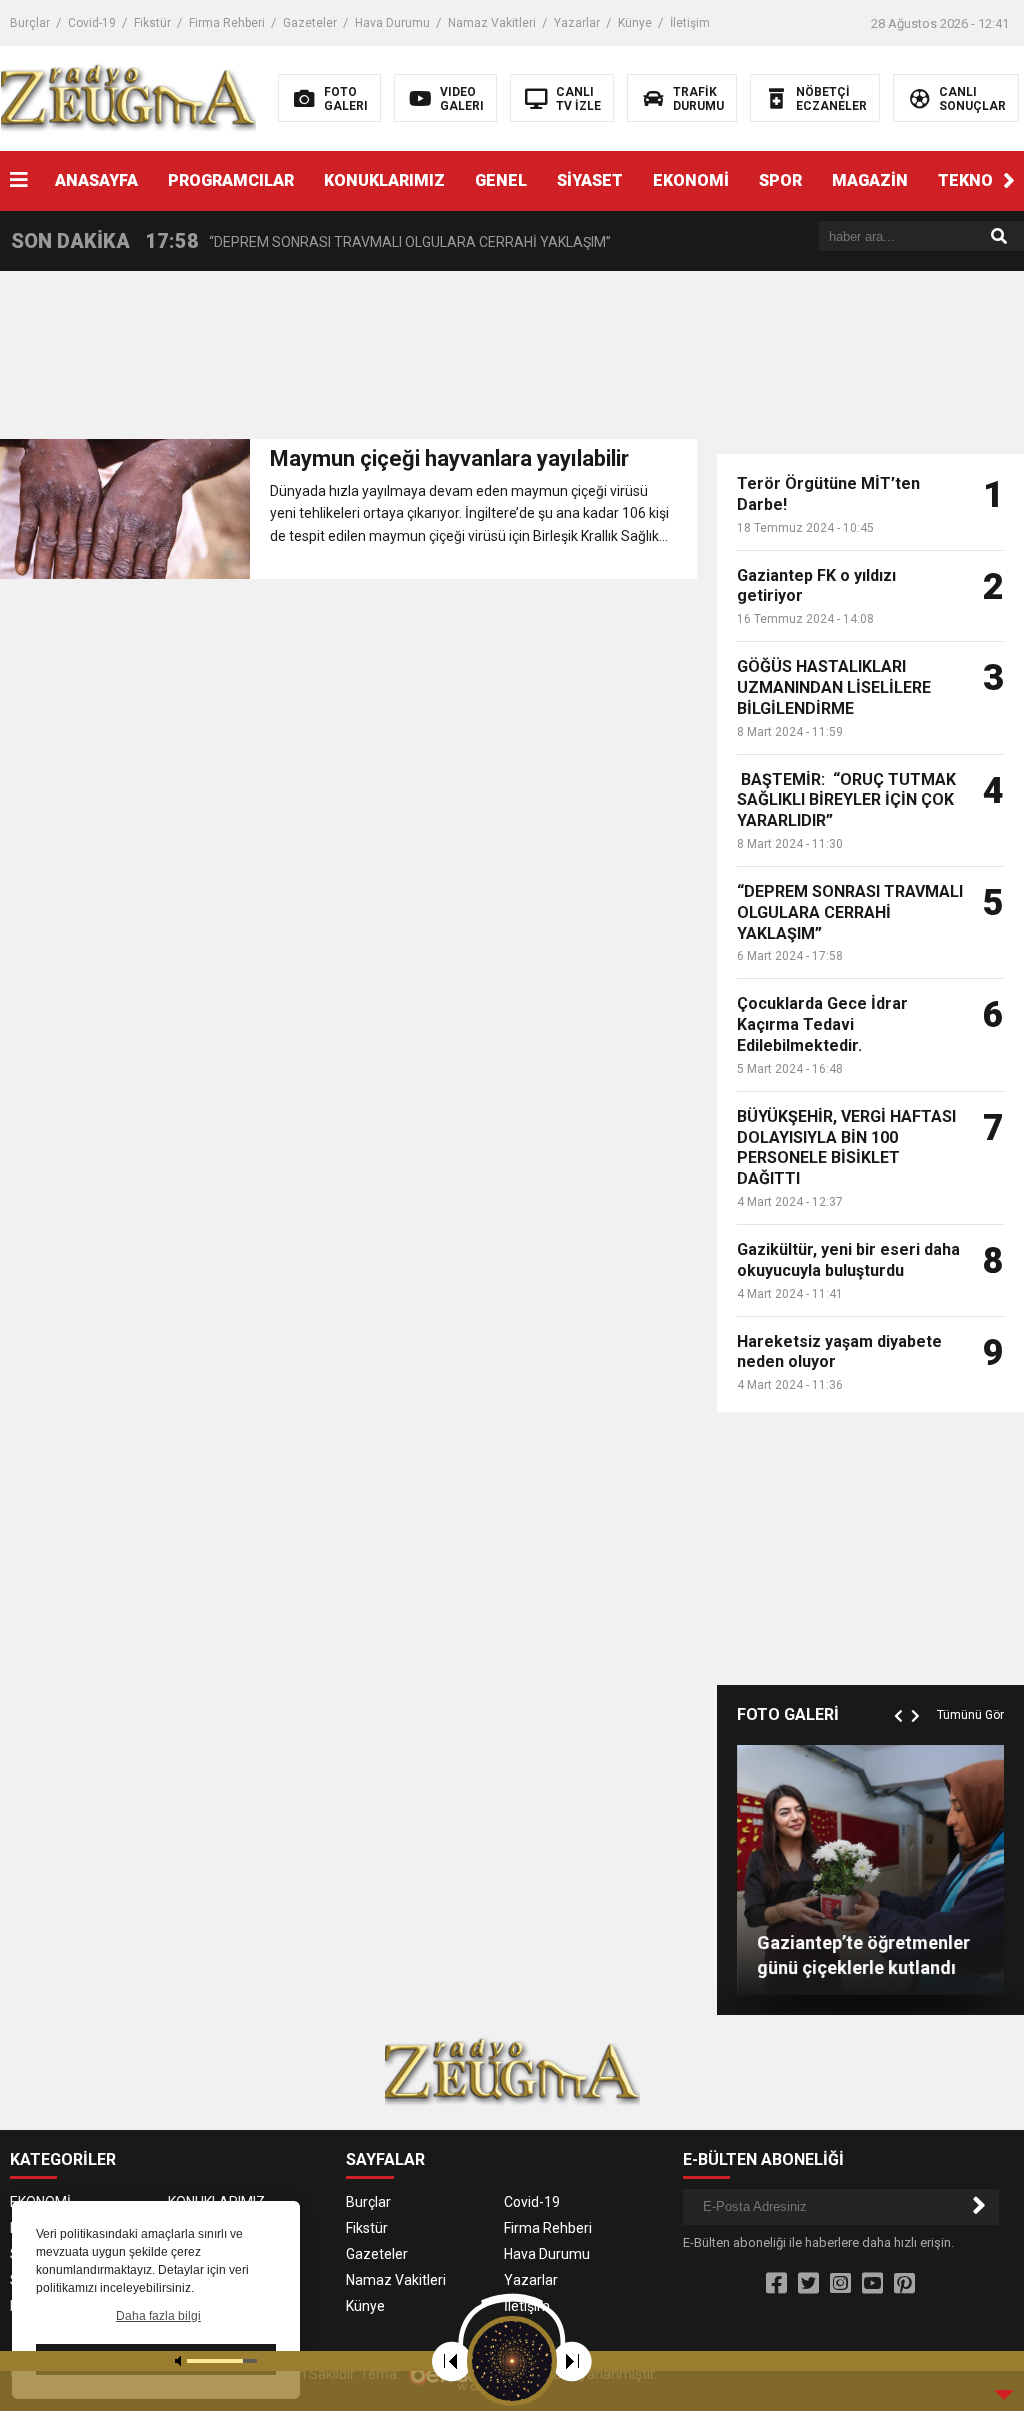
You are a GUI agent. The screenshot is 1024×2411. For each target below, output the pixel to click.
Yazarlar (577, 23)
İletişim (690, 23)
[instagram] (840, 2284)
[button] (1009, 181)
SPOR (780, 180)
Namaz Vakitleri (492, 23)
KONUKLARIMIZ (384, 180)
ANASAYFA (96, 180)
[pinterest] (904, 2284)
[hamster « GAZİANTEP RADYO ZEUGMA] (128, 97)
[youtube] (872, 2284)
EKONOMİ (691, 180)
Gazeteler (310, 23)
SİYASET (590, 180)
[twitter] (808, 2284)
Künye (635, 23)
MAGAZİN (870, 180)
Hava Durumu (392, 23)
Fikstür (152, 23)
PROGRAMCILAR (231, 180)
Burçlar (30, 23)
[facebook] (776, 2284)
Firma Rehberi (227, 23)
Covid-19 (92, 23)
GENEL (501, 180)
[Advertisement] (399, 361)
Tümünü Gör (970, 1715)
